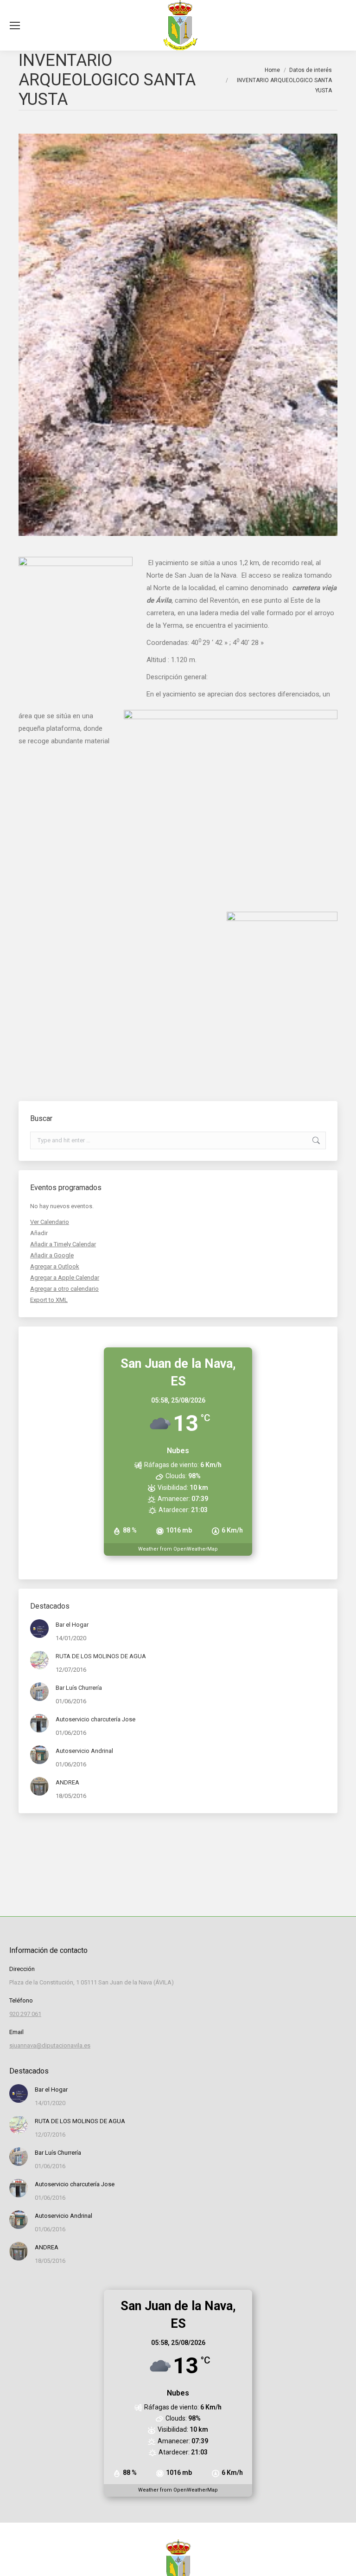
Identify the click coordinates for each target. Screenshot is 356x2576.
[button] (39, 1233)
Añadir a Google (52, 1255)
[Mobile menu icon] (15, 26)
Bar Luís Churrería (79, 1688)
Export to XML (49, 1300)
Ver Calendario (50, 1222)
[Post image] (39, 1629)
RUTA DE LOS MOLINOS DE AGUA (101, 1656)
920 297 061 (25, 2014)
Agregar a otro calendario (64, 1289)
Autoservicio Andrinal (84, 1751)
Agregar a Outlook (55, 1266)
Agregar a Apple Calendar (65, 1278)
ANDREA (67, 1782)
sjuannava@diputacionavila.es (50, 2045)
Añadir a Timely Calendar (63, 1244)
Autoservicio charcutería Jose (95, 1719)
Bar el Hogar (72, 1625)
